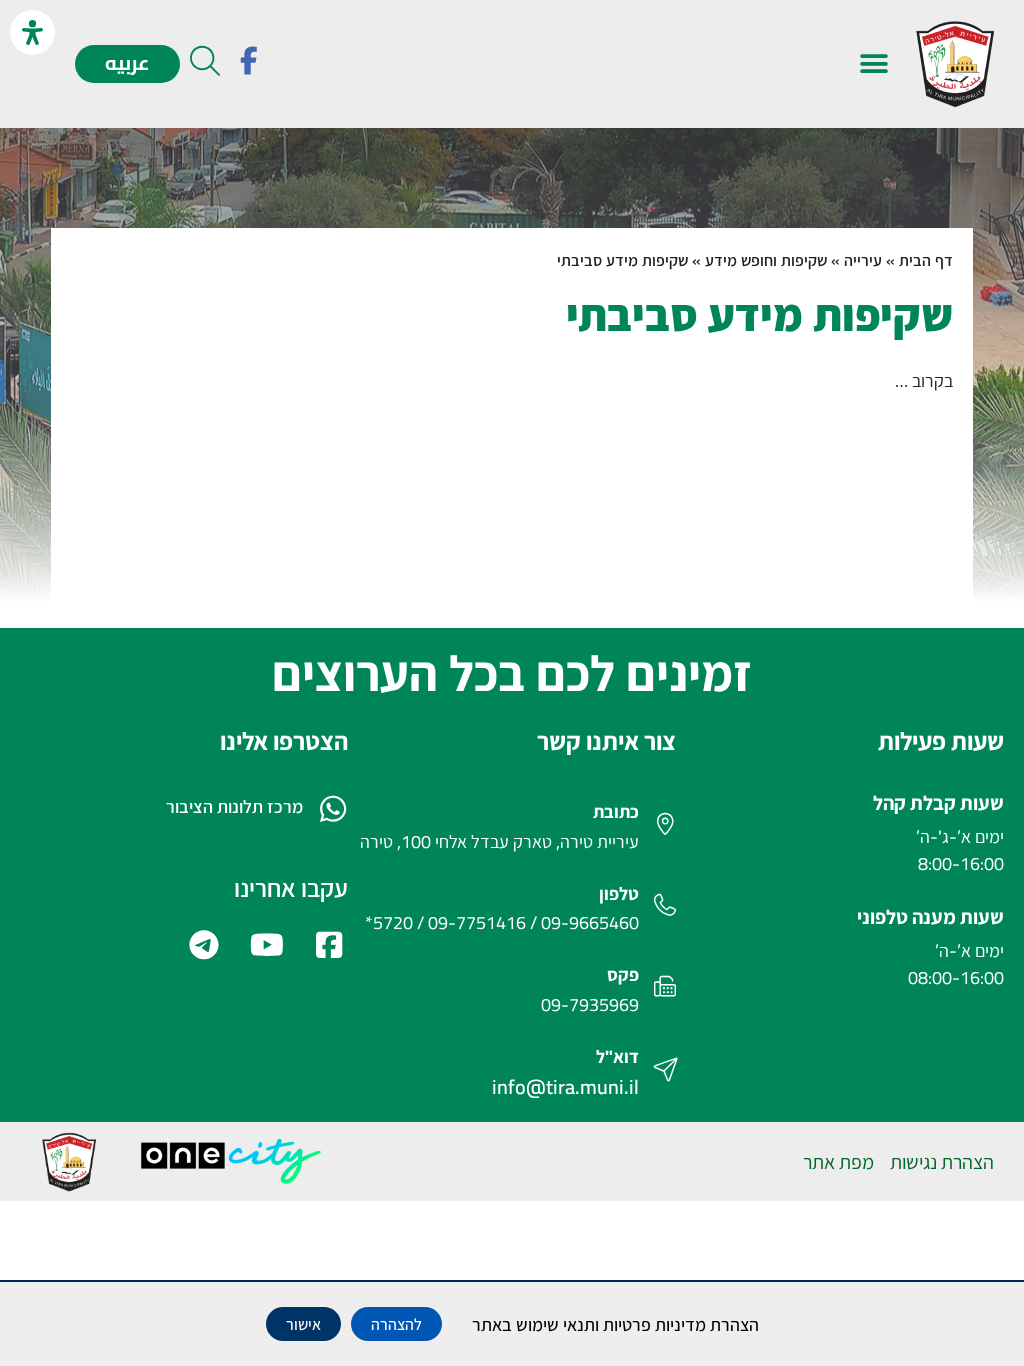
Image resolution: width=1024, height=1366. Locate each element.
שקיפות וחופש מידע (766, 260)
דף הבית (926, 260)
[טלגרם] (202, 945)
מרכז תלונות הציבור (234, 806)
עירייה (863, 260)
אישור (303, 1324)
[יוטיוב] (264, 945)
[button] (873, 64)
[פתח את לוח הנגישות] (32, 32)
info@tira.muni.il (565, 1086)
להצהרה (396, 1324)
